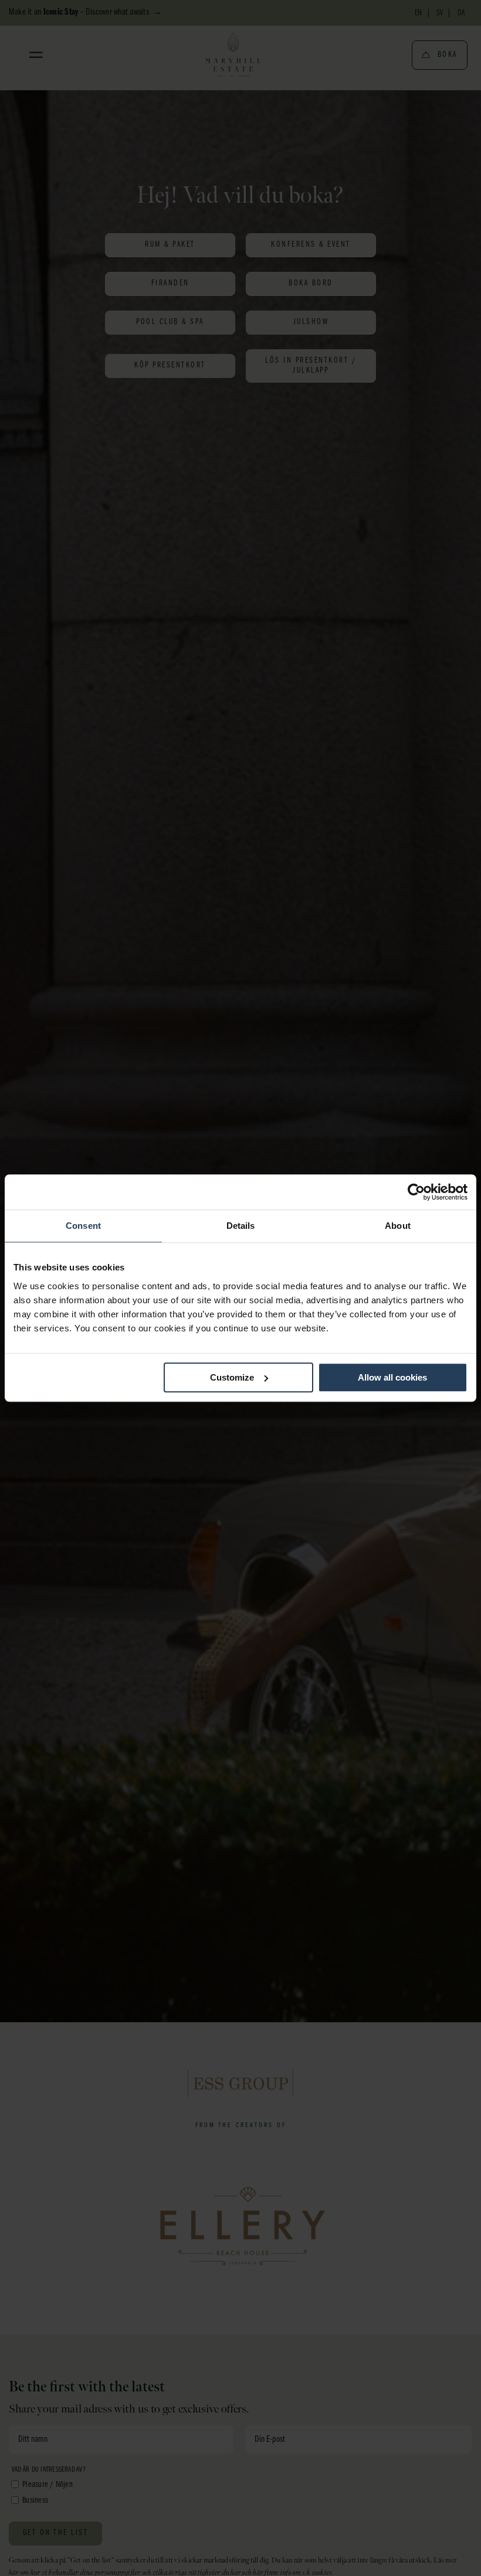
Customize (232, 1377)
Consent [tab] (83, 1226)
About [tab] (398, 1226)
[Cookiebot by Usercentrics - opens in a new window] (416, 1192)
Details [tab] (241, 1226)
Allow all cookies (392, 1377)
